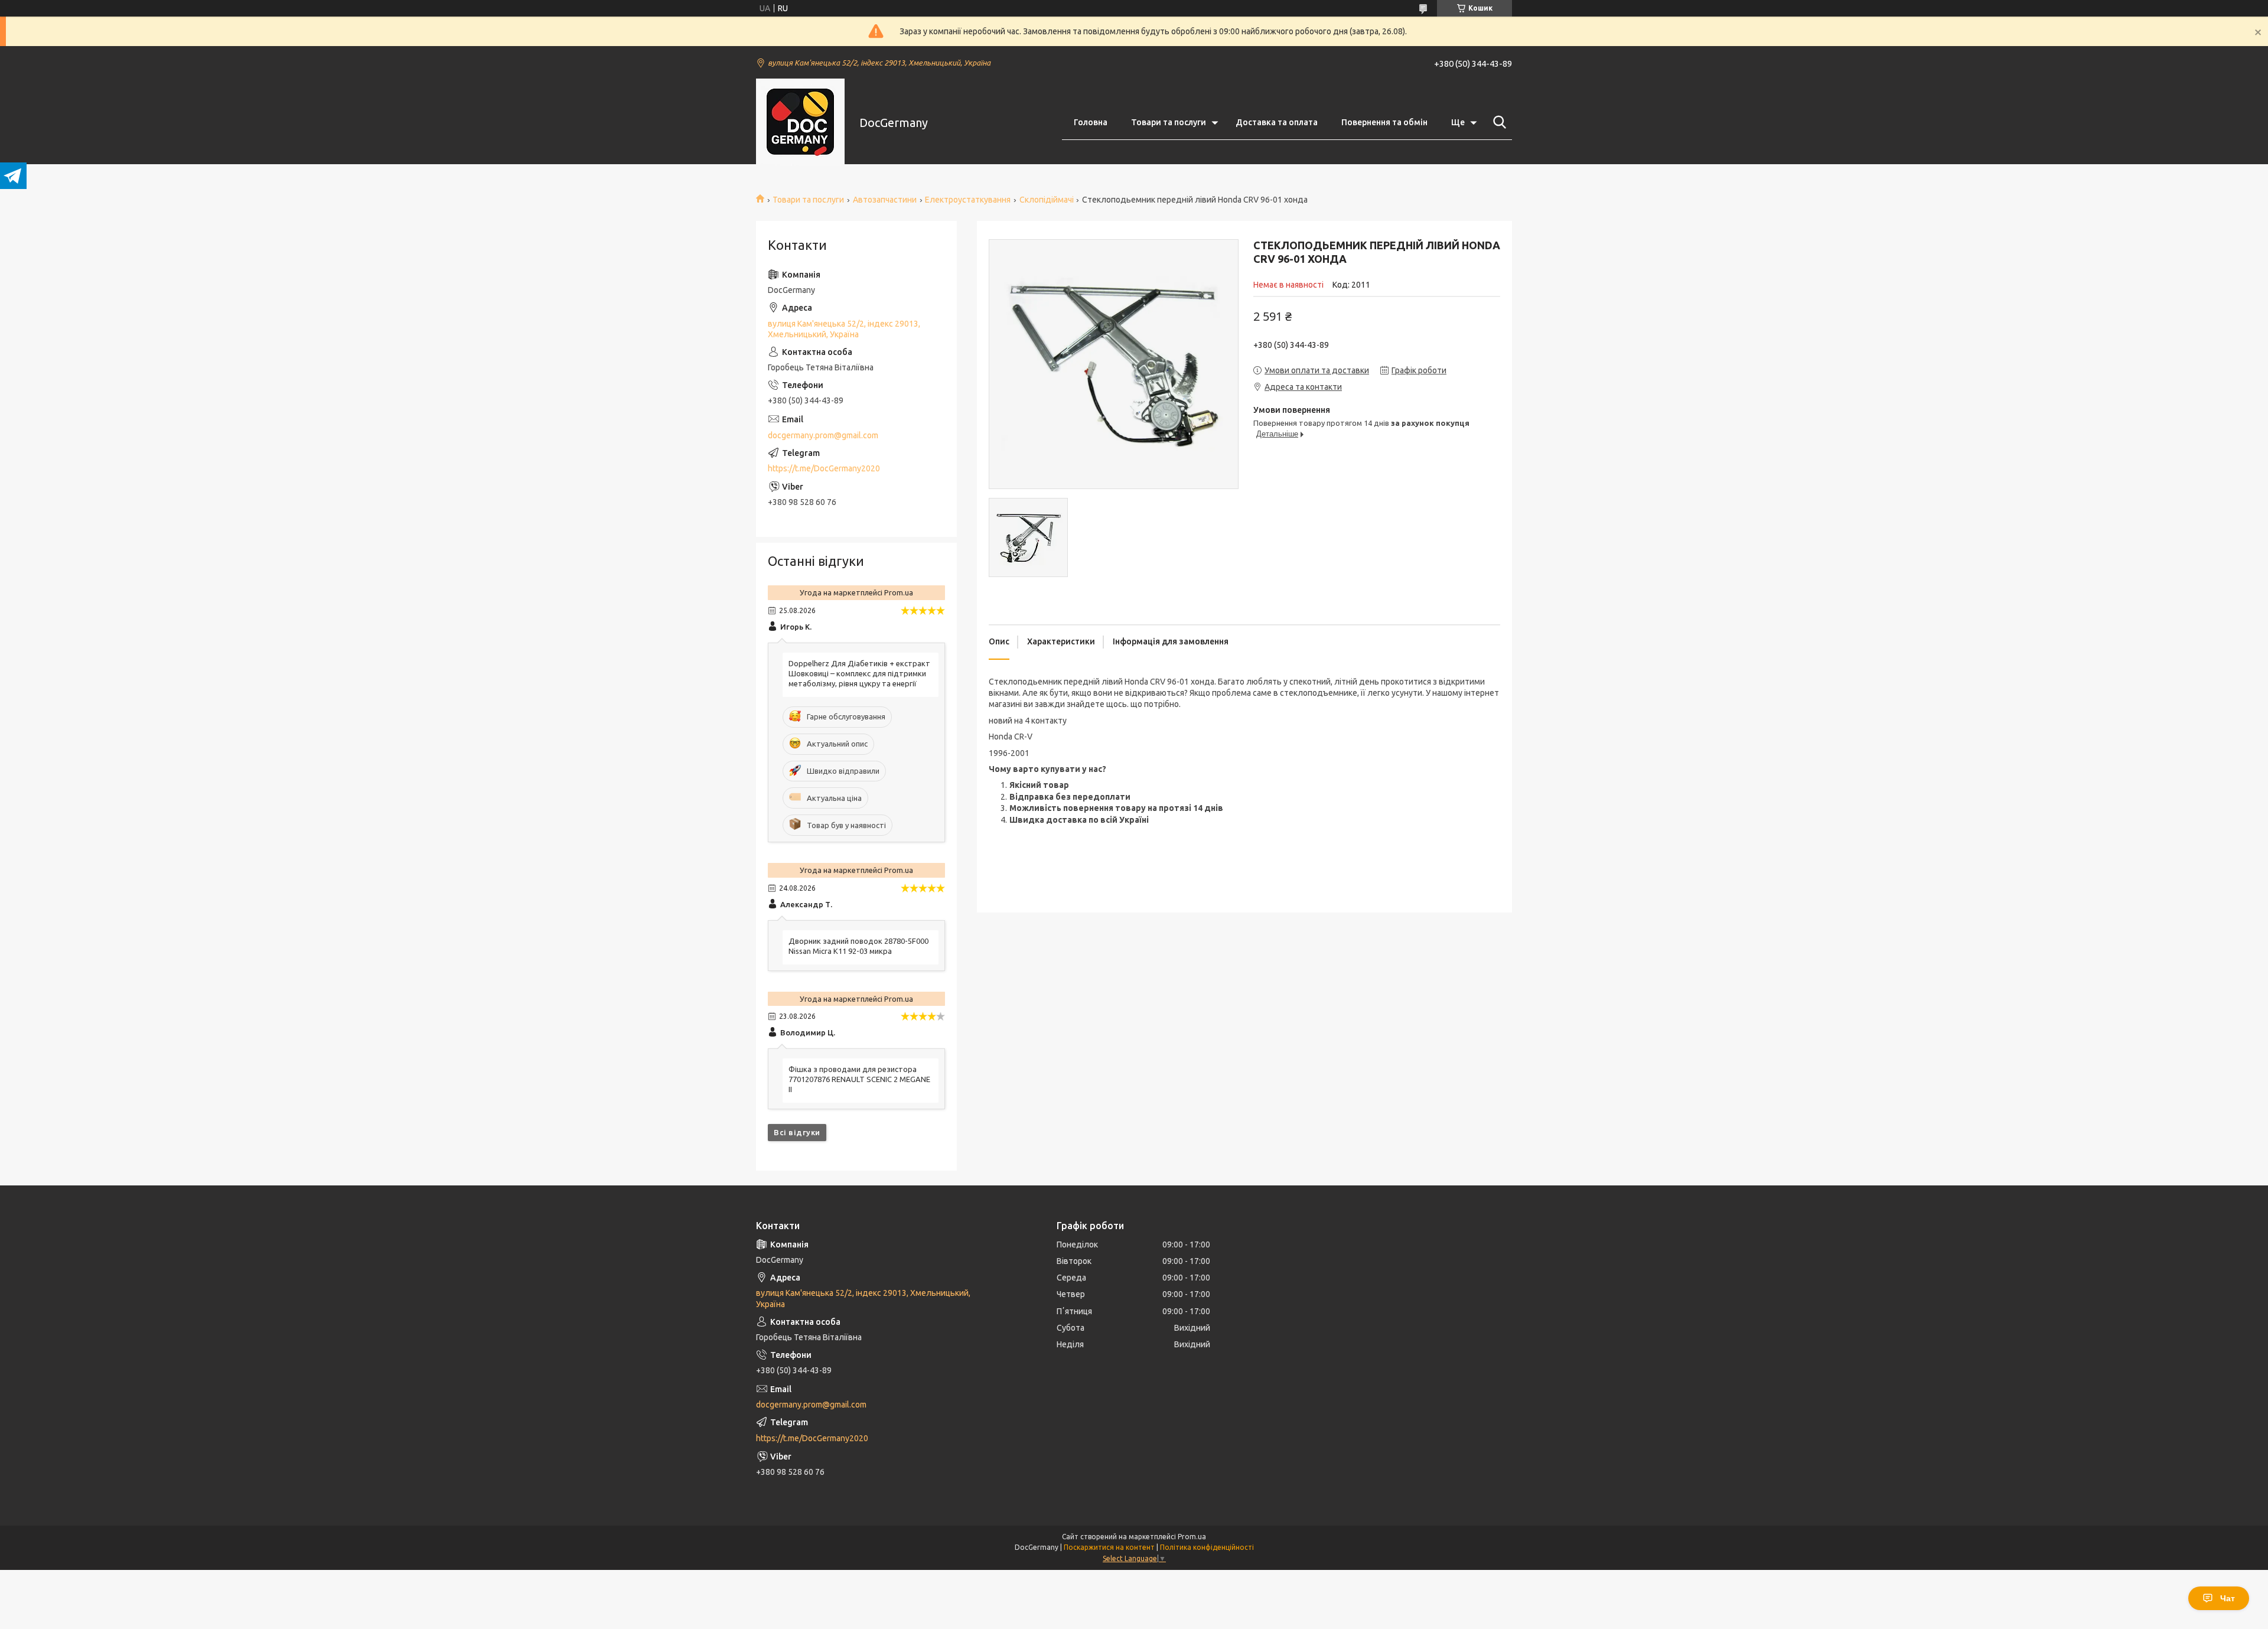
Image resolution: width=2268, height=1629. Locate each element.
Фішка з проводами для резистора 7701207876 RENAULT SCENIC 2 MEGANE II (859, 1079)
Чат (2228, 1598)
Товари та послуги (1169, 122)
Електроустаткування (968, 200)
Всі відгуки (797, 1132)
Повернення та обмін (1384, 122)
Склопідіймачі (1047, 200)
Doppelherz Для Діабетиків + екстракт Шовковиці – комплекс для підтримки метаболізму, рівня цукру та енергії (859, 673)
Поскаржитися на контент (1109, 1547)
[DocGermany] (800, 123)
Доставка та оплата (1277, 122)
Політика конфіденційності (1207, 1547)
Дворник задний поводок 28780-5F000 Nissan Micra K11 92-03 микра (858, 946)
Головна (1091, 122)
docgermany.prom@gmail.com (823, 435)
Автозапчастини (885, 200)
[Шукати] (1497, 122)
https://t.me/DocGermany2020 (824, 468)
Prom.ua (1192, 1537)
